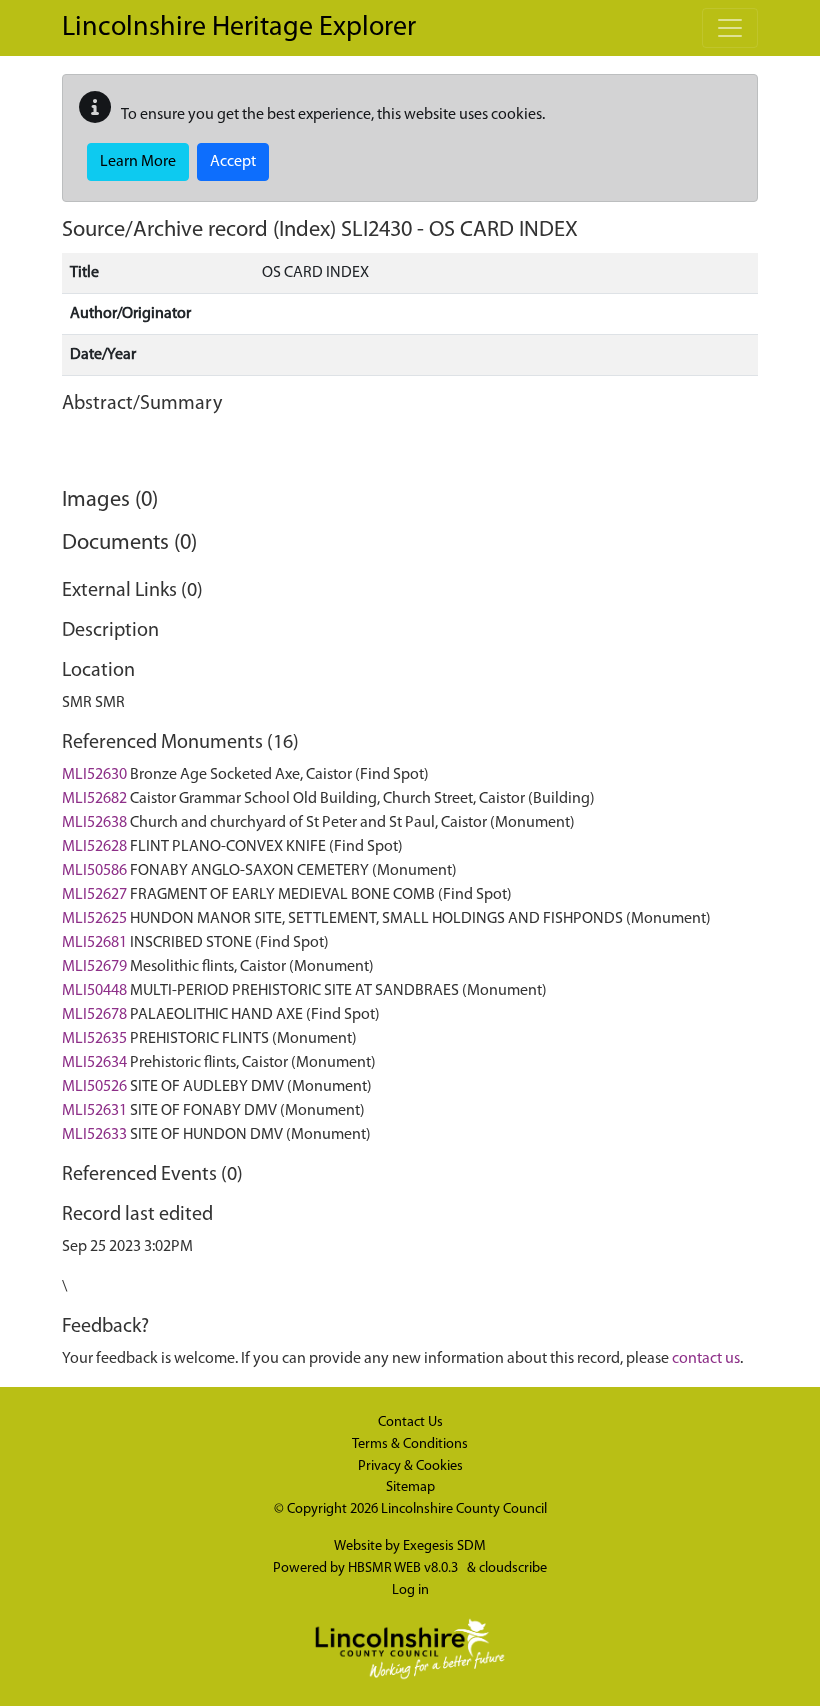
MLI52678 (94, 1015)
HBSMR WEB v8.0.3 (404, 1568)
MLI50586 (94, 871)
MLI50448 (94, 991)
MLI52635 (94, 1039)
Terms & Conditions (410, 1444)
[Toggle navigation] (730, 28)
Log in (410, 1590)
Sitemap (410, 1487)
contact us (706, 1359)
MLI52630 (94, 775)
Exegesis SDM (444, 1546)
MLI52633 (94, 1135)
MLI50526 (94, 1087)
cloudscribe (513, 1568)
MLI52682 (94, 799)
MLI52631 (94, 1111)
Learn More (138, 162)
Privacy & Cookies (410, 1466)
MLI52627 (94, 895)
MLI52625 (94, 919)
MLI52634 (94, 1063)
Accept (233, 162)
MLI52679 (94, 967)
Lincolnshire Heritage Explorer (239, 28)
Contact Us (410, 1422)
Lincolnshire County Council (464, 1509)
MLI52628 (94, 847)
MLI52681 (94, 943)
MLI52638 (94, 823)
